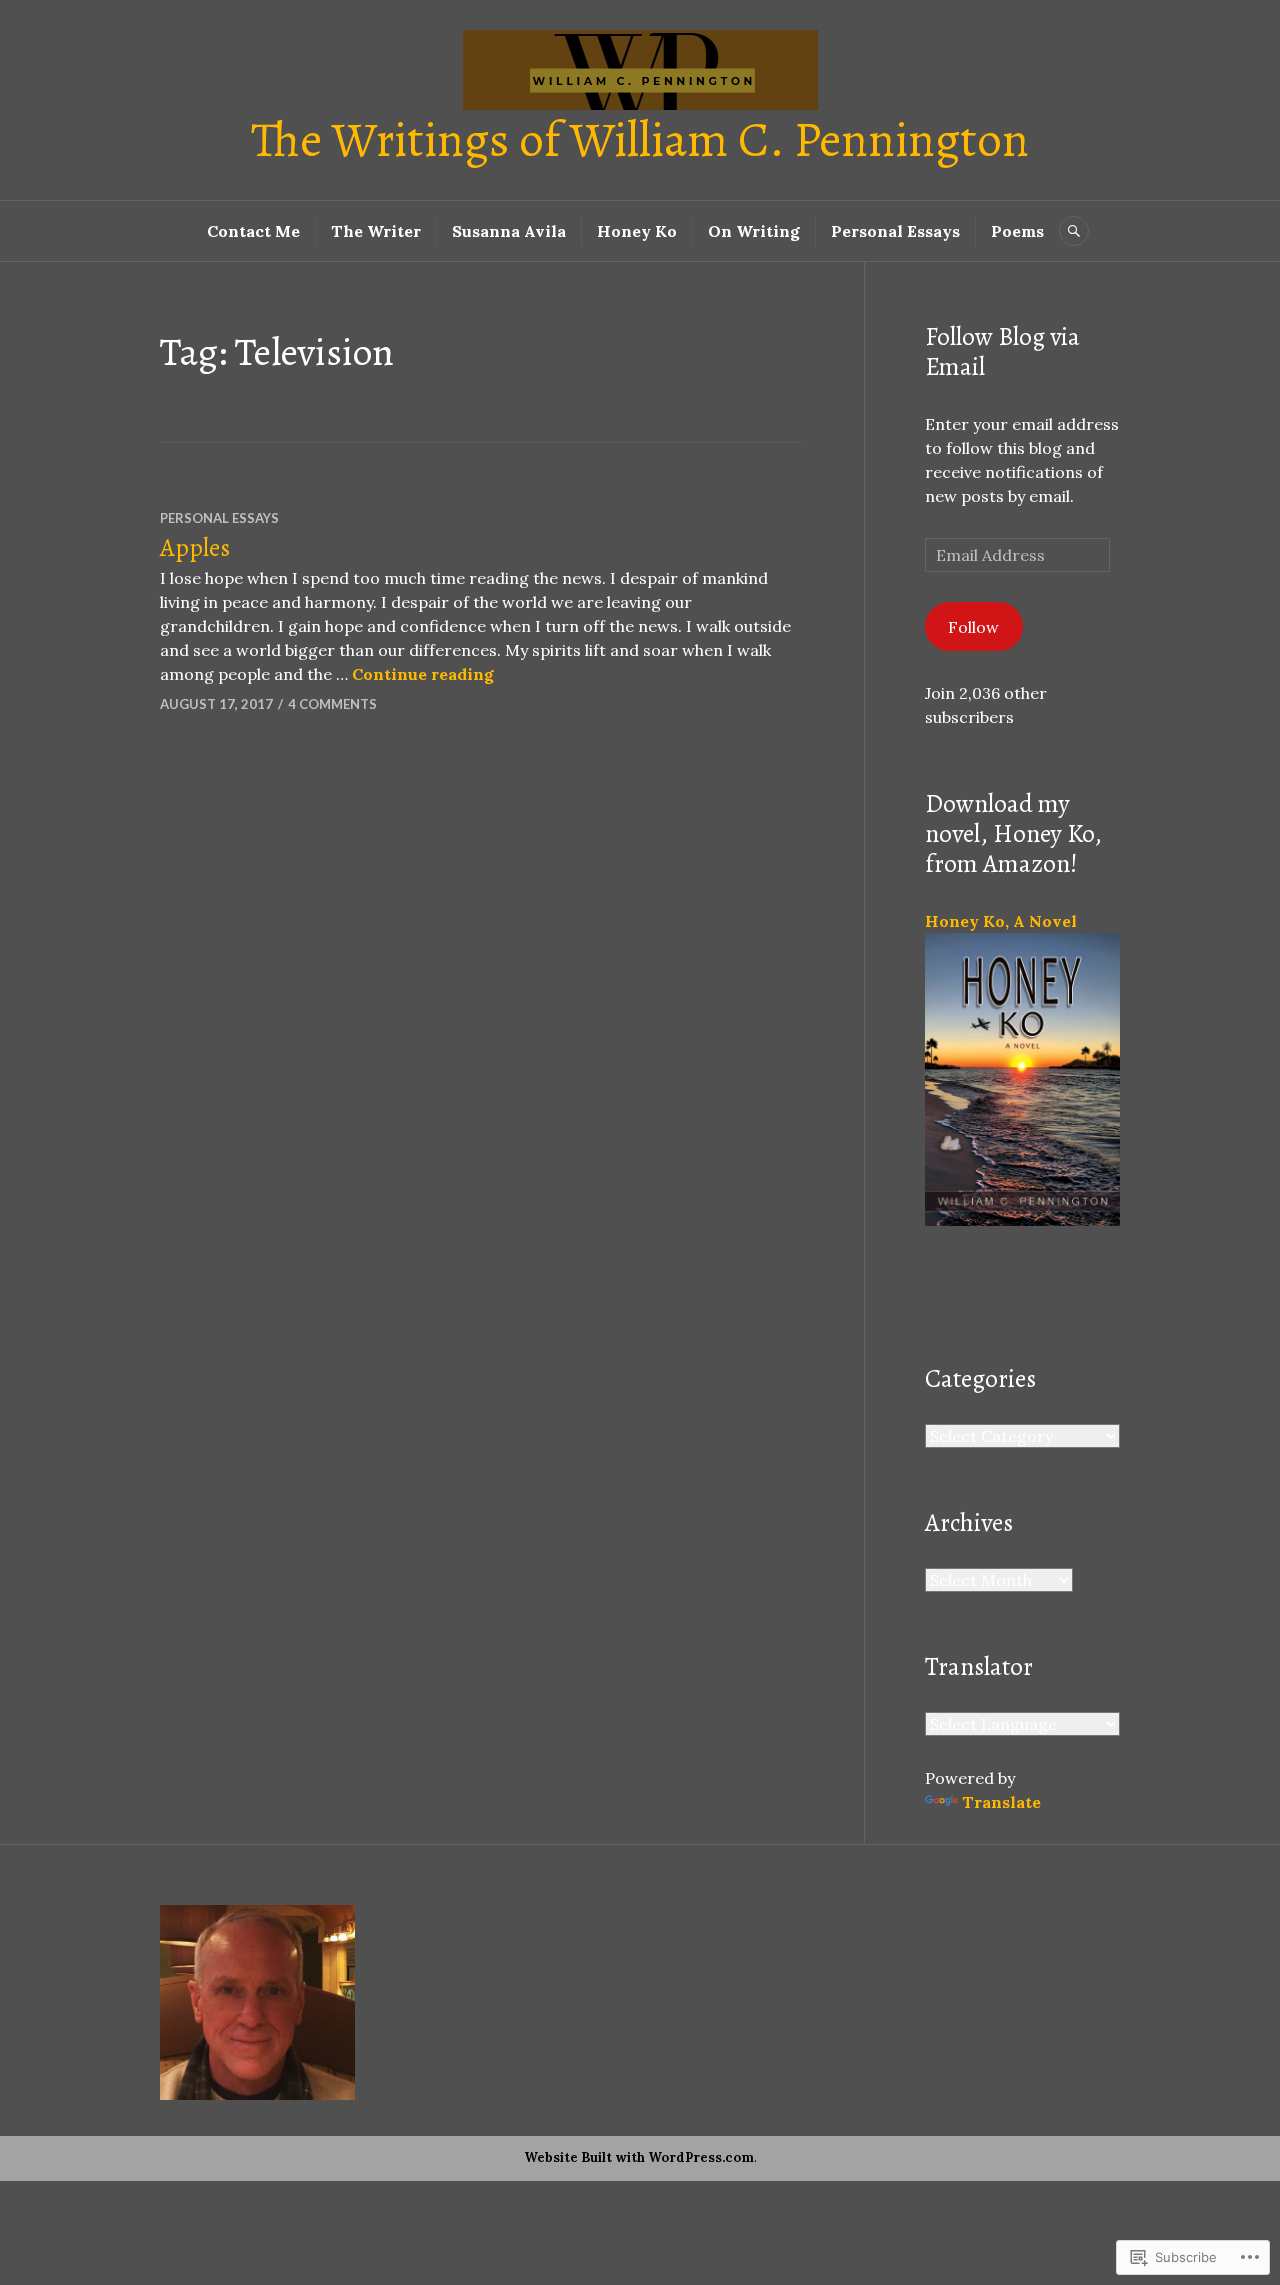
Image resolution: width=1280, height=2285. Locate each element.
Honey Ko (637, 231)
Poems (1017, 231)
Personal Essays (895, 231)
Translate (1001, 1802)
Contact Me (253, 231)
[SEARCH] (1074, 231)
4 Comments (332, 704)
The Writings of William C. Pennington (640, 139)
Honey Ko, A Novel (1001, 921)
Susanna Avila (509, 231)
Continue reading (423, 674)
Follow (973, 627)
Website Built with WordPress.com (639, 2157)
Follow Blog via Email (1002, 352)
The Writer (376, 231)
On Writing (754, 231)
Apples (195, 548)
